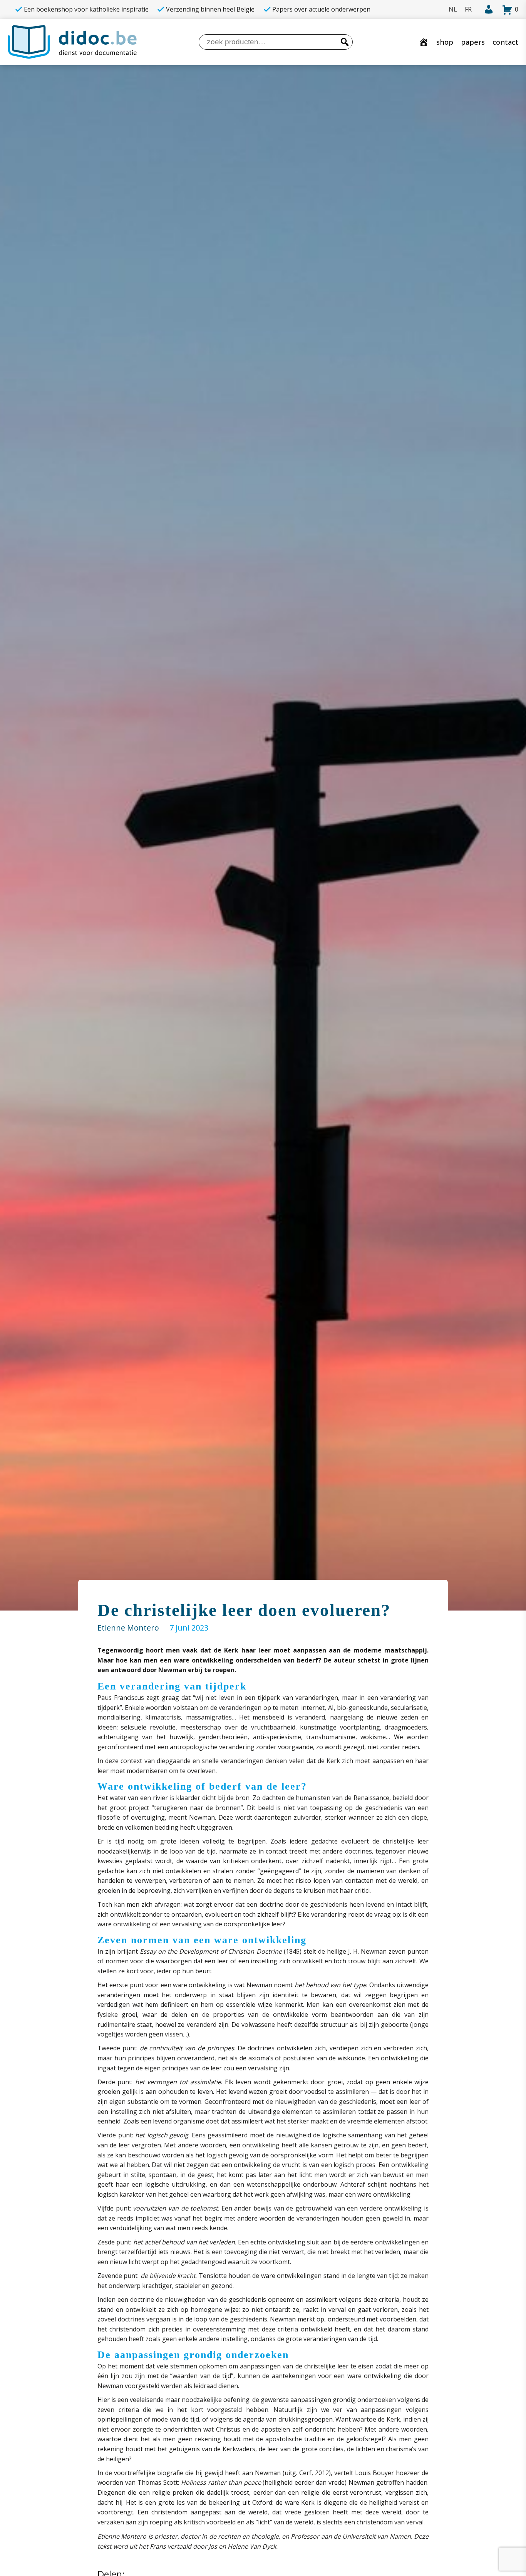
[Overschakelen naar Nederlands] (453, 9)
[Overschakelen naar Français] (468, 9)
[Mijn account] (486, 10)
